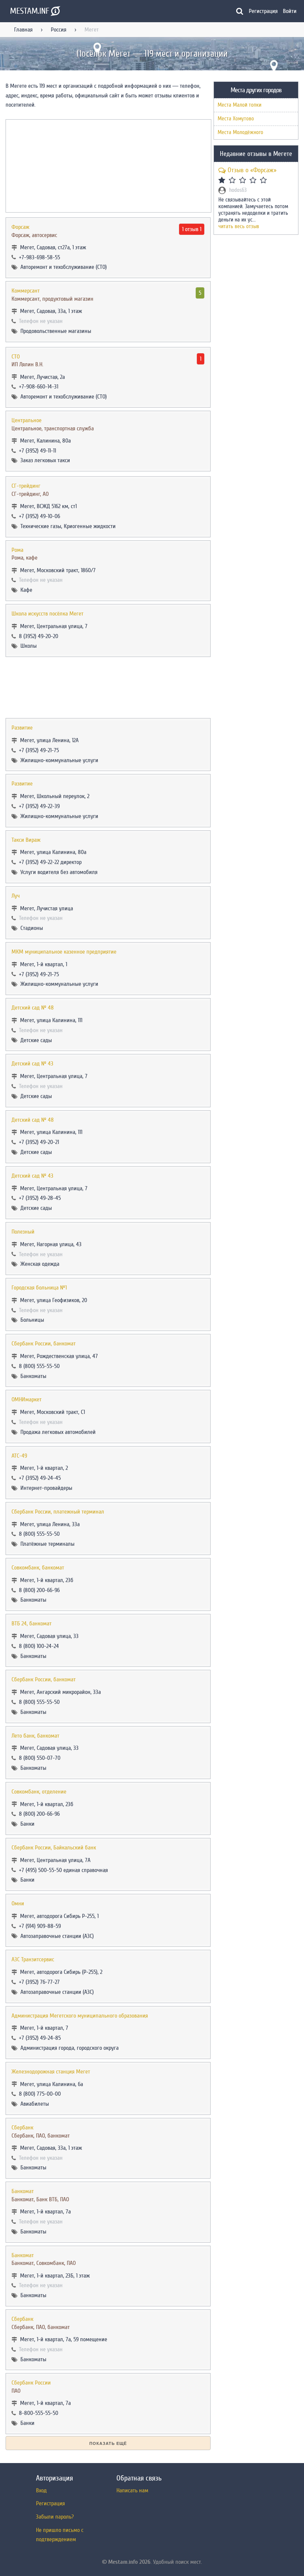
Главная (23, 30)
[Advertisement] (108, 688)
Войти (290, 11)
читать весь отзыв (239, 227)
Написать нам (132, 2490)
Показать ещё (108, 2443)
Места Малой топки (239, 105)
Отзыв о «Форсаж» (252, 170)
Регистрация (263, 11)
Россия (59, 30)
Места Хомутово (236, 119)
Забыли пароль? (55, 2517)
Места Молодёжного (240, 132)
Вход (41, 2490)
